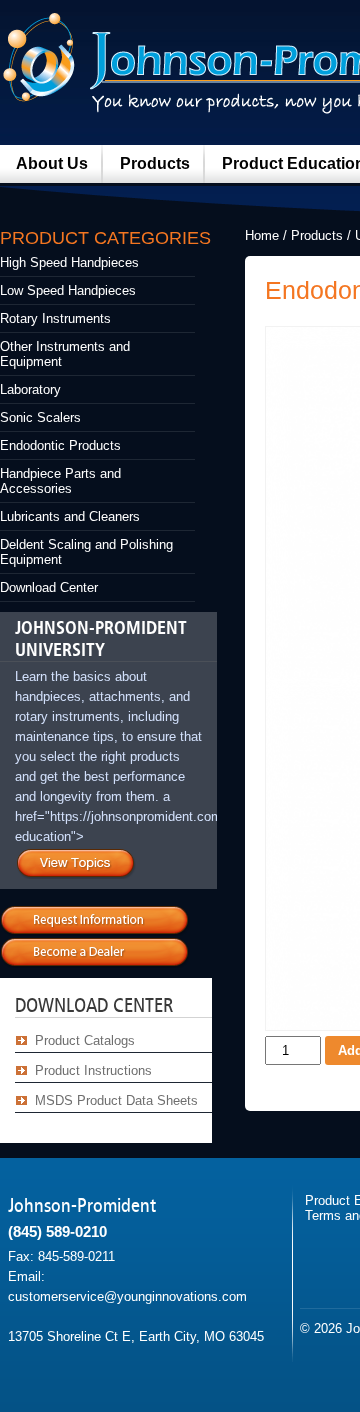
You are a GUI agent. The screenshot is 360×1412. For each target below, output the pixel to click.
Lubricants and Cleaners (70, 516)
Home (262, 235)
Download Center (49, 587)
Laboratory (30, 389)
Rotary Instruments (55, 318)
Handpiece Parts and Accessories (60, 481)
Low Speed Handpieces (68, 290)
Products (155, 163)
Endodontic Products (60, 445)
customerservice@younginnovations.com (127, 1296)
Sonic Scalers (40, 417)
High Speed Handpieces (69, 262)
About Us (52, 163)
